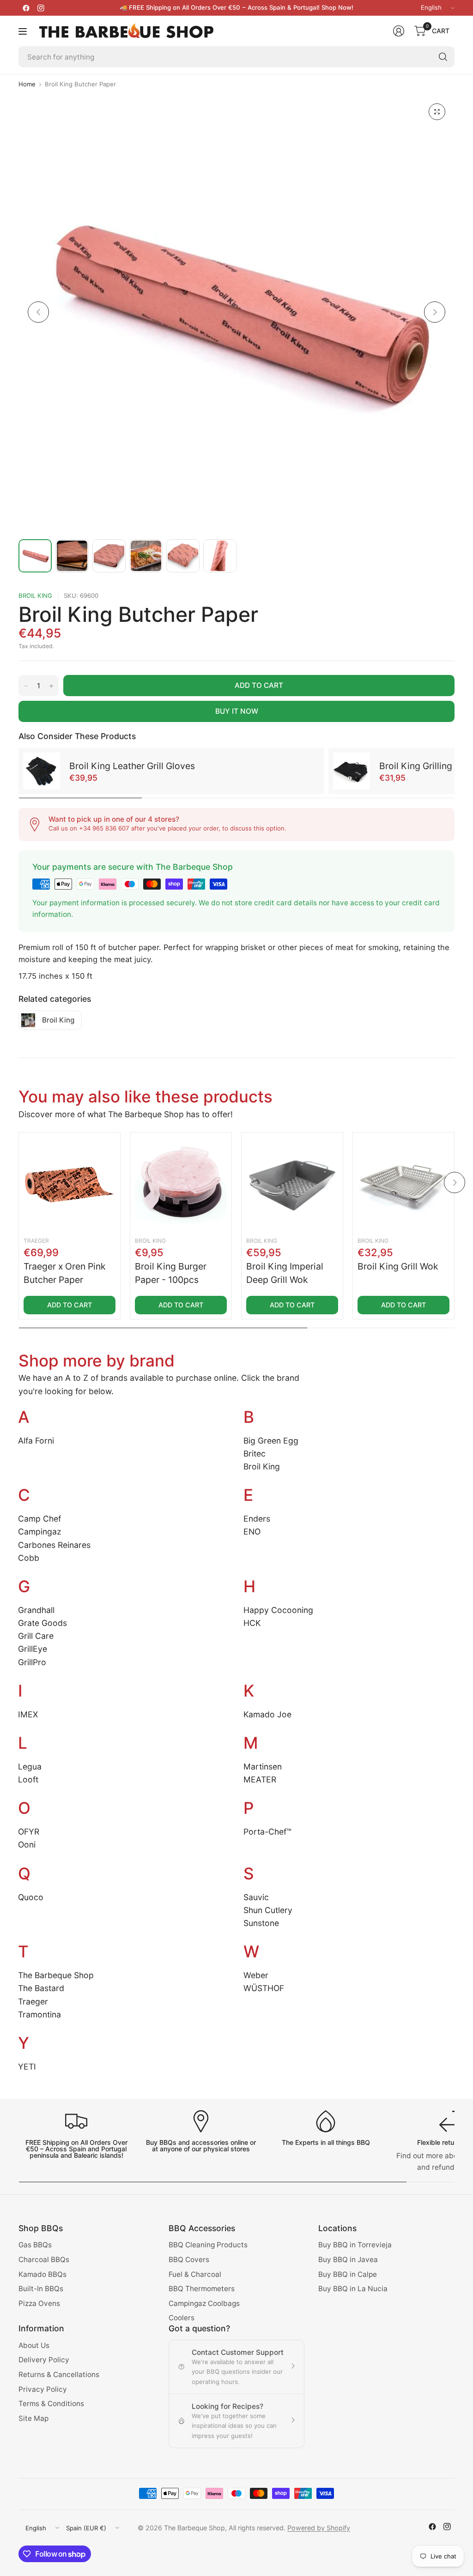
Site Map (33, 2418)
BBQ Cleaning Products (208, 2245)
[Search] (443, 57)
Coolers (182, 2318)
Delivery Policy (44, 2360)
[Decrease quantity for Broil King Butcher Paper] (26, 686)
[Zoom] (437, 112)
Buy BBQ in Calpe (348, 2274)
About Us (34, 2345)
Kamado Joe (267, 1714)
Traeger (36, 1241)
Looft (28, 1779)
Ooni (27, 1845)
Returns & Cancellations (59, 2374)
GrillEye (33, 1649)
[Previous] (38, 312)
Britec (255, 1454)
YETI (27, 2067)
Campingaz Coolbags (204, 2303)
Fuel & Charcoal (195, 2274)
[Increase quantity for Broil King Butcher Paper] (51, 686)
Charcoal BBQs (44, 2260)
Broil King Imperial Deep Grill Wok (285, 1273)
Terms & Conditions (51, 2404)
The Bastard (41, 1988)
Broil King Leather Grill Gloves (132, 766)
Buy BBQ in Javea (348, 2260)
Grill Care (36, 1636)
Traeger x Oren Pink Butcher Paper (65, 1273)
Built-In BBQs (41, 2289)
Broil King (35, 596)
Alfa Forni (36, 1441)
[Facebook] (26, 8)
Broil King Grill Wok (398, 1266)
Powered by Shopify (319, 2528)
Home (27, 84)
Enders (257, 1519)
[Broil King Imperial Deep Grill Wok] (292, 1183)
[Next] (435, 312)
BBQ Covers (189, 2260)
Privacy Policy (43, 2389)
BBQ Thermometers (202, 2289)
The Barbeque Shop (56, 1975)
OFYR (29, 1832)
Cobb (29, 1558)
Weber (256, 1975)
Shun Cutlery (268, 1910)
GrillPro (32, 1662)
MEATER (260, 1779)
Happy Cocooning (278, 1610)
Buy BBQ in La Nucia (353, 2289)
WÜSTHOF (264, 1988)
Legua (30, 1766)
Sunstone (261, 1923)
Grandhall (36, 1610)
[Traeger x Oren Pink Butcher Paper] (70, 1183)
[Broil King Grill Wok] (403, 1183)
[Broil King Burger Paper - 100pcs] (181, 1183)
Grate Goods (42, 1623)
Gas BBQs (35, 2245)
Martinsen (263, 1766)
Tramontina (39, 2014)
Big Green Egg (271, 1441)
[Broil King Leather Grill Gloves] (42, 771)
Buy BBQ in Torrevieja (355, 2245)
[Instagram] (41, 8)
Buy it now (237, 711)
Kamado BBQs (42, 2274)
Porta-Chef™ (267, 1832)
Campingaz (40, 1532)
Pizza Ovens (39, 2303)
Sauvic (256, 1897)
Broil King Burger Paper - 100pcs (171, 1273)
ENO (252, 1532)
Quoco (31, 1897)
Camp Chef (39, 1519)
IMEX (28, 1714)
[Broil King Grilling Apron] (352, 771)
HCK (252, 1623)
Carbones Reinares (54, 1545)
